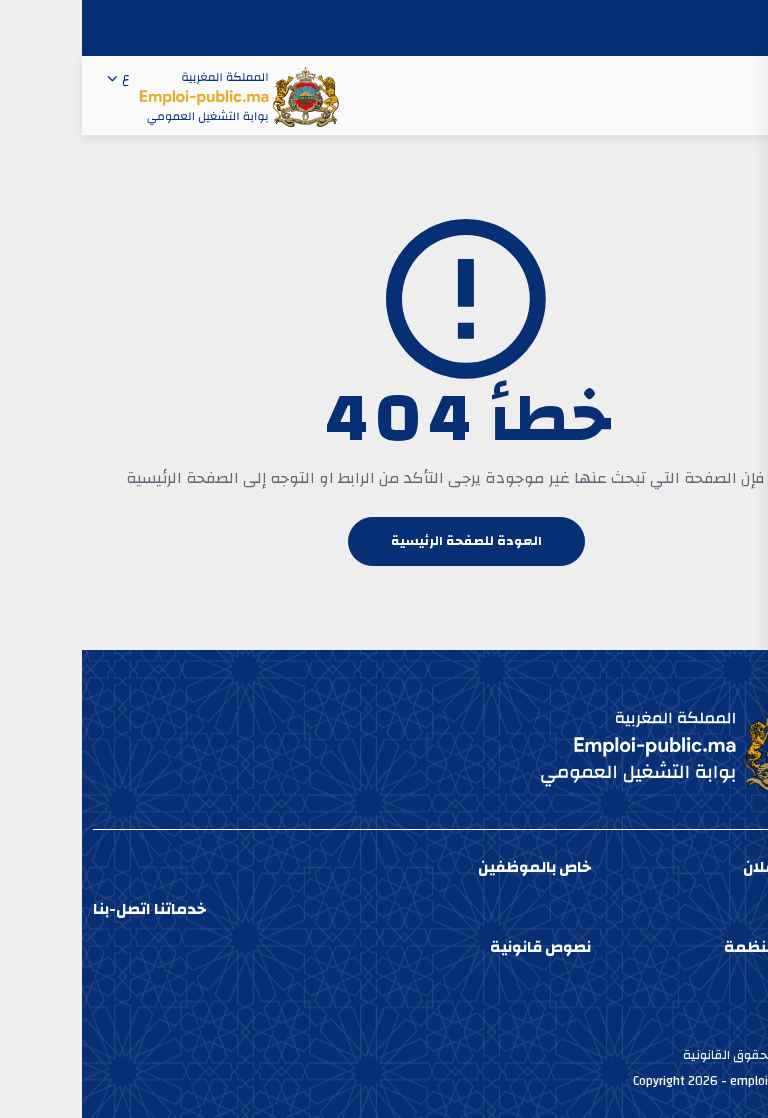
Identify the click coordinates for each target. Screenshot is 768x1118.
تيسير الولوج (724, 1032)
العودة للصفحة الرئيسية (384, 541)
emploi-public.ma (697, 1081)
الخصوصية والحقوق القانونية (679, 1055)
